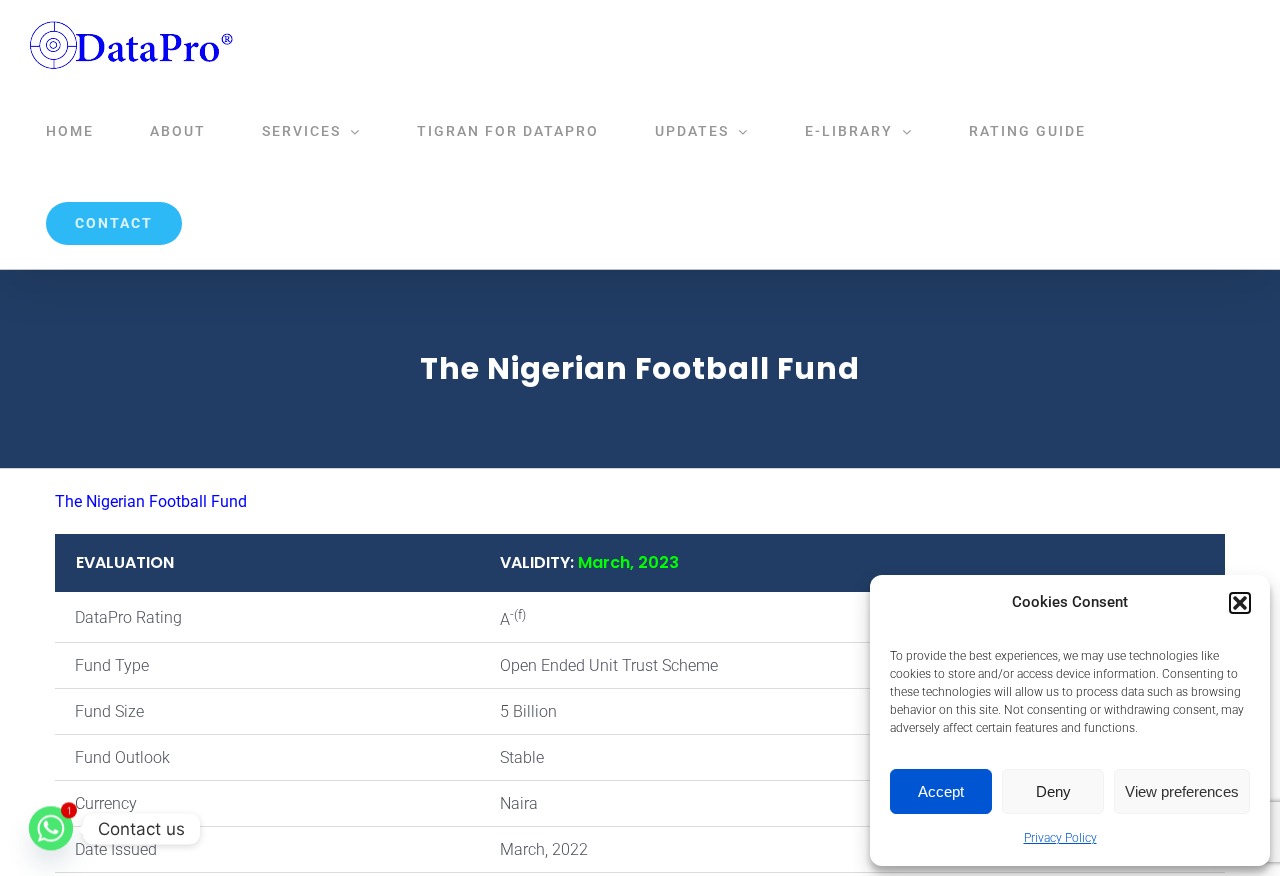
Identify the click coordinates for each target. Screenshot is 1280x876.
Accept (941, 791)
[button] (1240, 603)
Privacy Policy (1060, 838)
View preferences (1182, 791)
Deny (1053, 791)
